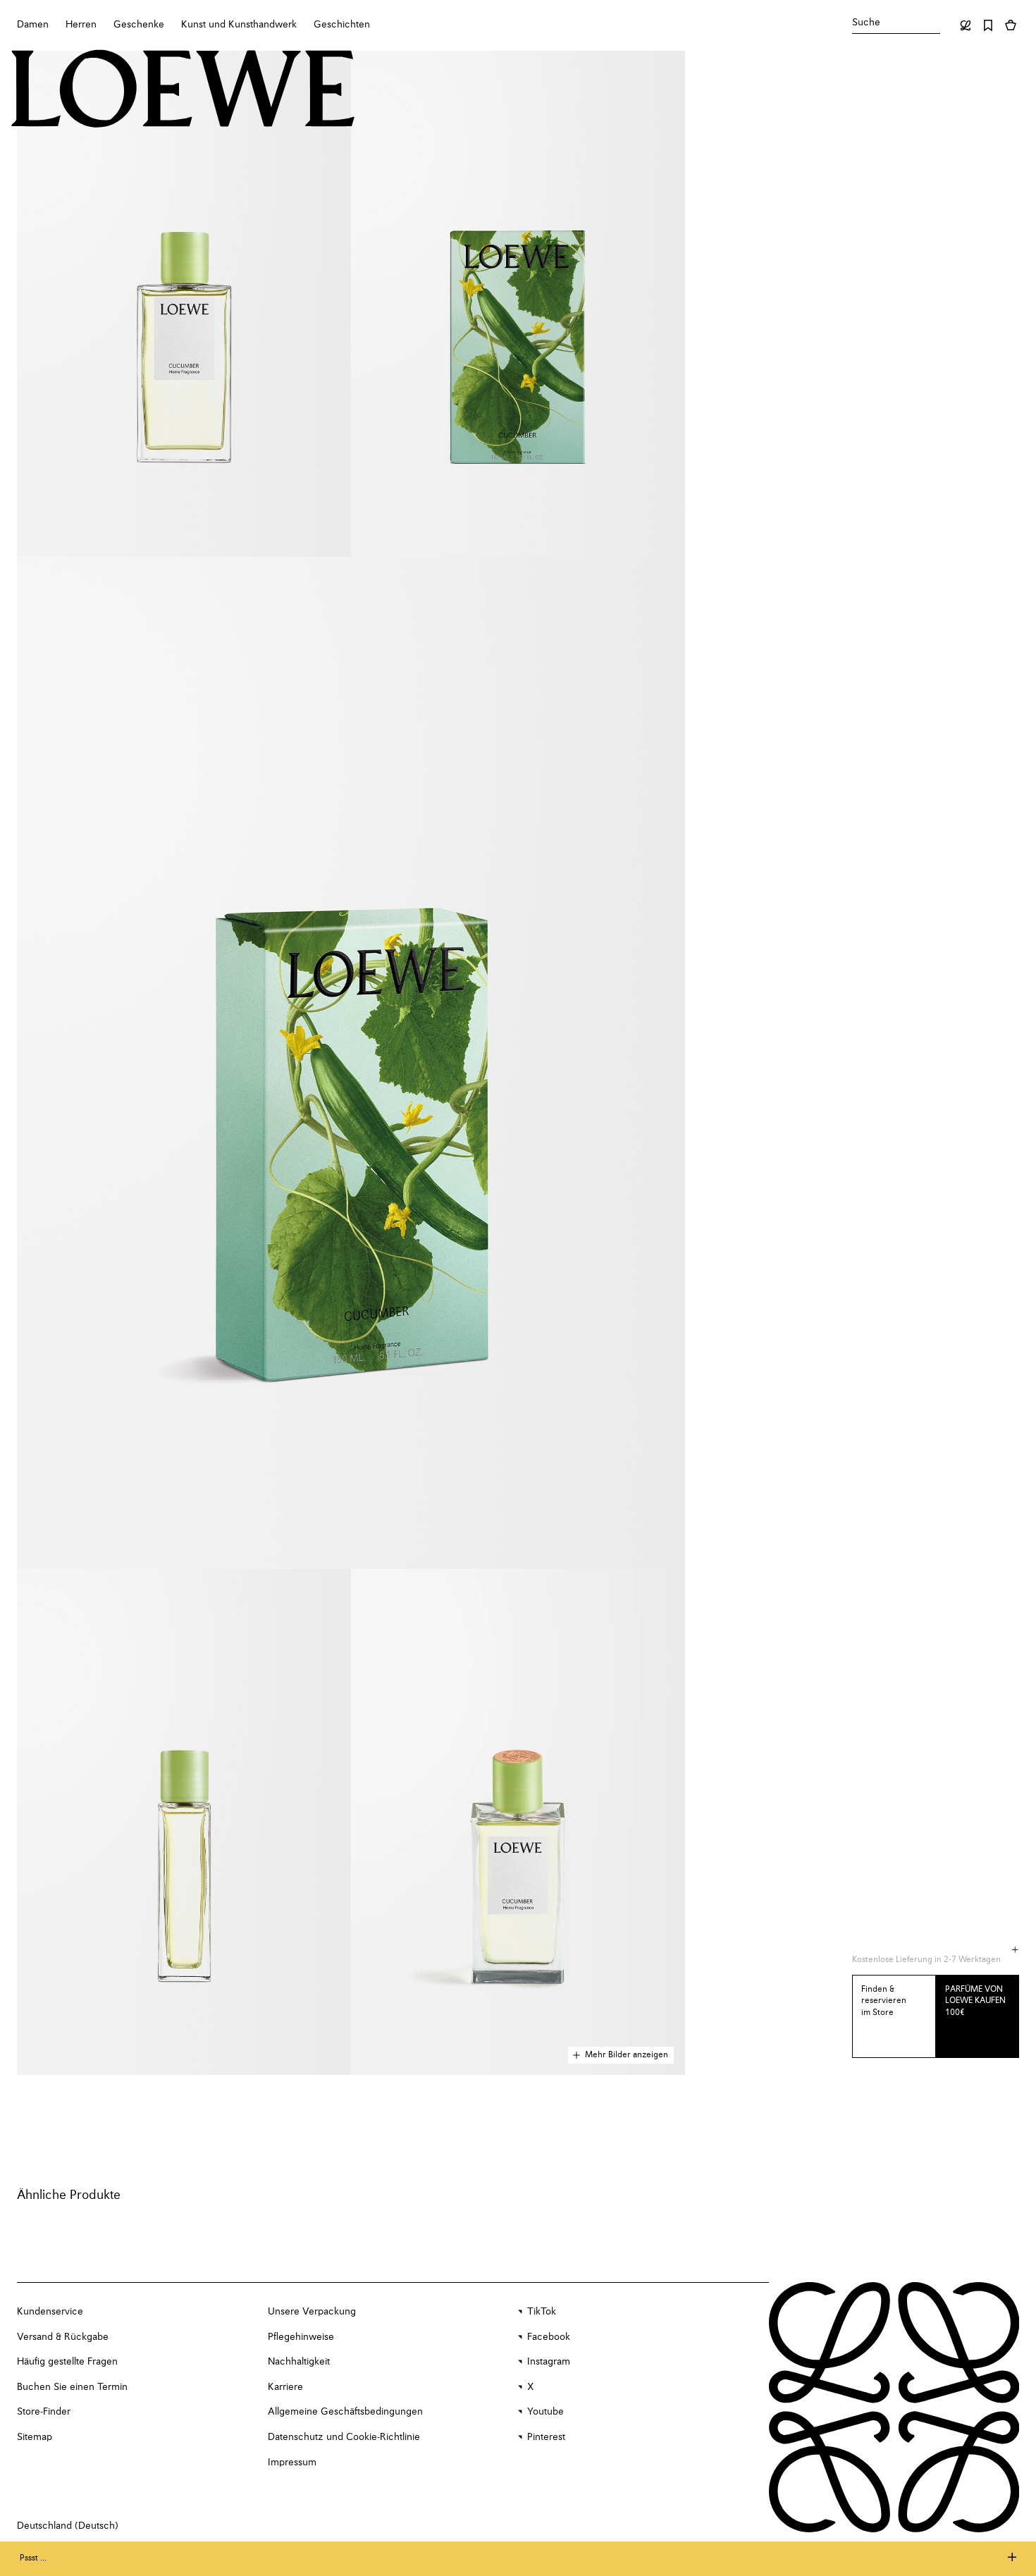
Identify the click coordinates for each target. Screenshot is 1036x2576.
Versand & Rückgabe (63, 2337)
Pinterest (546, 2437)
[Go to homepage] (183, 90)
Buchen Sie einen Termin (72, 2387)
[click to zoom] (184, 304)
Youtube (545, 2412)
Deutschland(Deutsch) (68, 2526)
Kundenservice (50, 2312)
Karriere (285, 2387)
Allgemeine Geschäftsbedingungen (345, 2412)
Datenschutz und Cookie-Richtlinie (344, 2437)
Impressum (292, 2463)
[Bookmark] (988, 25)
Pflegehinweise (301, 2337)
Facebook (549, 2337)
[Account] (966, 25)
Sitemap (35, 2437)
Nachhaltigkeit (299, 2362)
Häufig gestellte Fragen (67, 2362)
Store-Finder (44, 2412)
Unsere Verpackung (312, 2312)
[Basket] (1011, 25)
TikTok (542, 2312)
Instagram (549, 2362)
